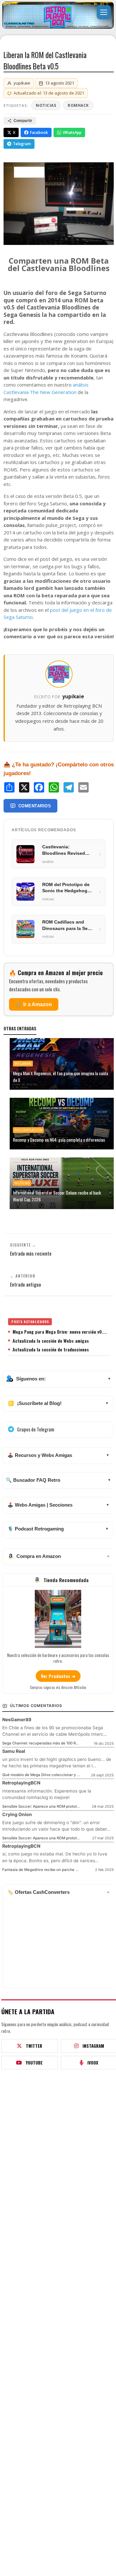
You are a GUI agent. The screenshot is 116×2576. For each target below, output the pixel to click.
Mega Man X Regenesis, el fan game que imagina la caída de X (60, 1076)
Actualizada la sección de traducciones (51, 1349)
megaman (23, 1064)
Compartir (23, 121)
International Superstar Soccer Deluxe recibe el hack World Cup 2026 (57, 1196)
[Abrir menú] (104, 12)
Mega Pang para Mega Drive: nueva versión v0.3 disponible (61, 1332)
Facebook (39, 132)
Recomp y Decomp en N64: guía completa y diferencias (59, 1140)
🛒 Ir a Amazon (34, 1004)
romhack (78, 105)
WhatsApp (72, 132)
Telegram (22, 144)
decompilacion (28, 1130)
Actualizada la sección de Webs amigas (51, 1341)
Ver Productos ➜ (58, 1676)
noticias (46, 105)
